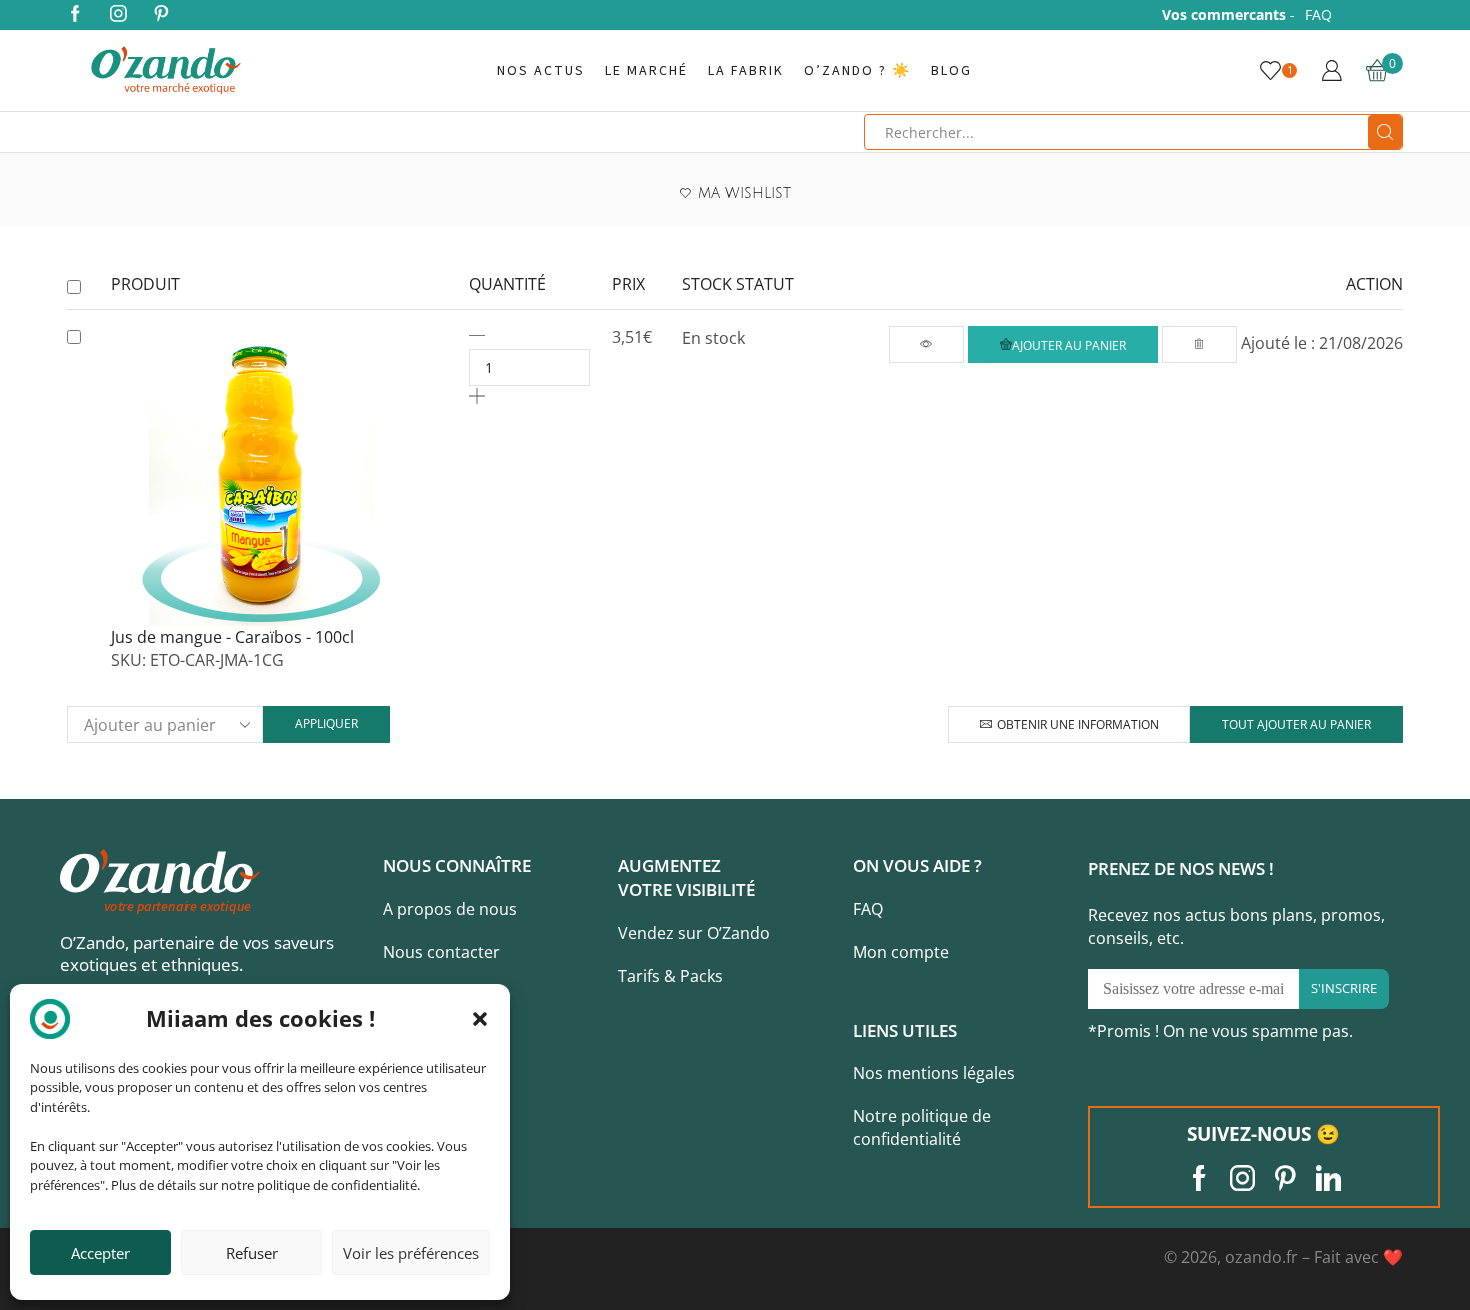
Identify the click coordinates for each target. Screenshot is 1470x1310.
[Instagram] (118, 15)
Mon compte (901, 952)
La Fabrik (746, 71)
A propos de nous (450, 909)
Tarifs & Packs (670, 976)
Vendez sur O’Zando (694, 933)
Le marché (646, 71)
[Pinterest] (161, 15)
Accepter (100, 1253)
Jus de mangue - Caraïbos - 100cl (232, 637)
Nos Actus (541, 71)
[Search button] (1385, 132)
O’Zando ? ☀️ (857, 71)
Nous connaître (457, 865)
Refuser (252, 1253)
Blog (951, 71)
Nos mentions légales (934, 1073)
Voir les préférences (411, 1253)
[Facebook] (75, 15)
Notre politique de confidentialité (922, 1127)
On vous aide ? (917, 865)
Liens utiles (905, 1030)
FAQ (1318, 14)
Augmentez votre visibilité (686, 877)
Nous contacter (441, 952)
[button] (480, 1019)
